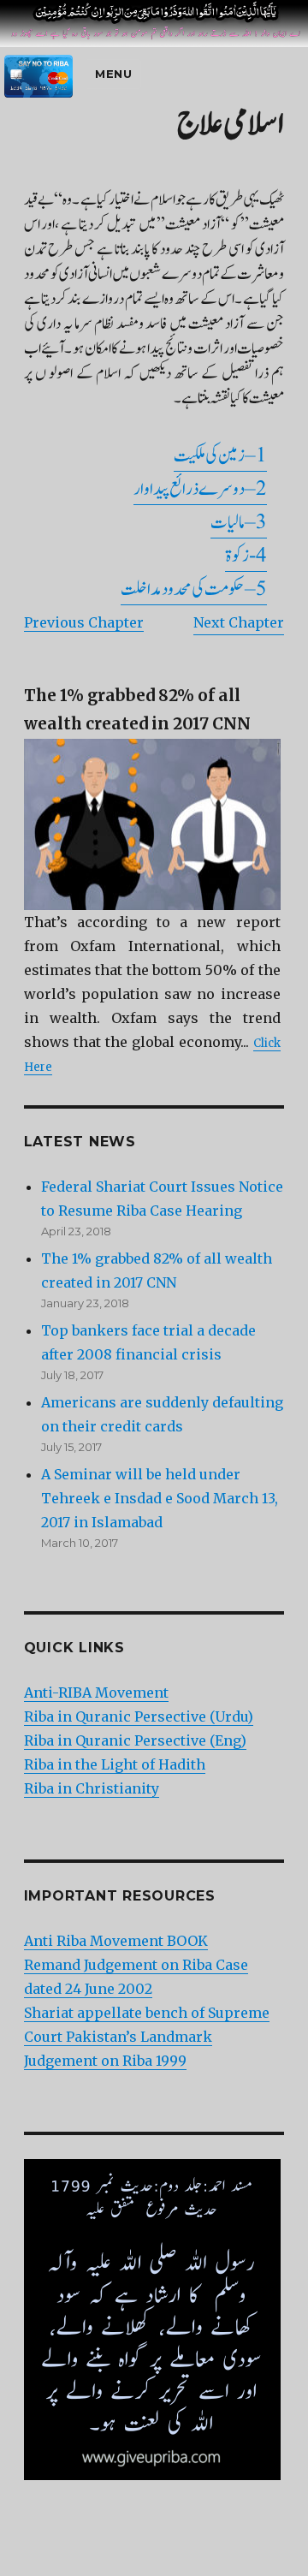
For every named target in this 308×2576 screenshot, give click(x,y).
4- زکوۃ (246, 556)
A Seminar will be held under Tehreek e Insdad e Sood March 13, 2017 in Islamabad (160, 1498)
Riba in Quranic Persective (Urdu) (139, 1716)
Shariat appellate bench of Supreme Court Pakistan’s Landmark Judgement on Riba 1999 (147, 2037)
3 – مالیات (239, 523)
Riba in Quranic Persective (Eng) (135, 1740)
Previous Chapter (84, 622)
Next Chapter (239, 622)
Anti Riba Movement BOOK (116, 1941)
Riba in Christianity (92, 1788)
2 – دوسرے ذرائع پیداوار (200, 489)
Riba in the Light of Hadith (115, 1764)
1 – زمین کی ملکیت (220, 456)
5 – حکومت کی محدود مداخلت (194, 589)
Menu (113, 74)
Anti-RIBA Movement (96, 1693)
